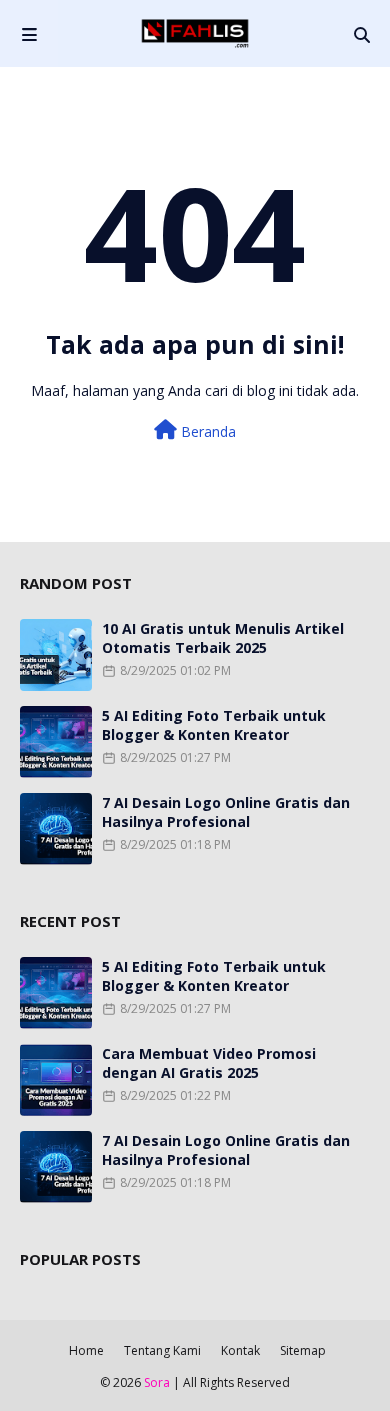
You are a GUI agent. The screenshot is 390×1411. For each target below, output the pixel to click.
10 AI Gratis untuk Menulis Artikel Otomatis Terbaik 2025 (223, 638)
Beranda (206, 431)
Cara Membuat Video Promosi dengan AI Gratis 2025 (209, 1063)
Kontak (240, 1350)
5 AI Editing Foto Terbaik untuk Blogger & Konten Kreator (214, 725)
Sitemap (303, 1350)
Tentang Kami (162, 1350)
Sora (157, 1382)
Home (86, 1350)
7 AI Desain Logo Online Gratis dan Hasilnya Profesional (226, 812)
